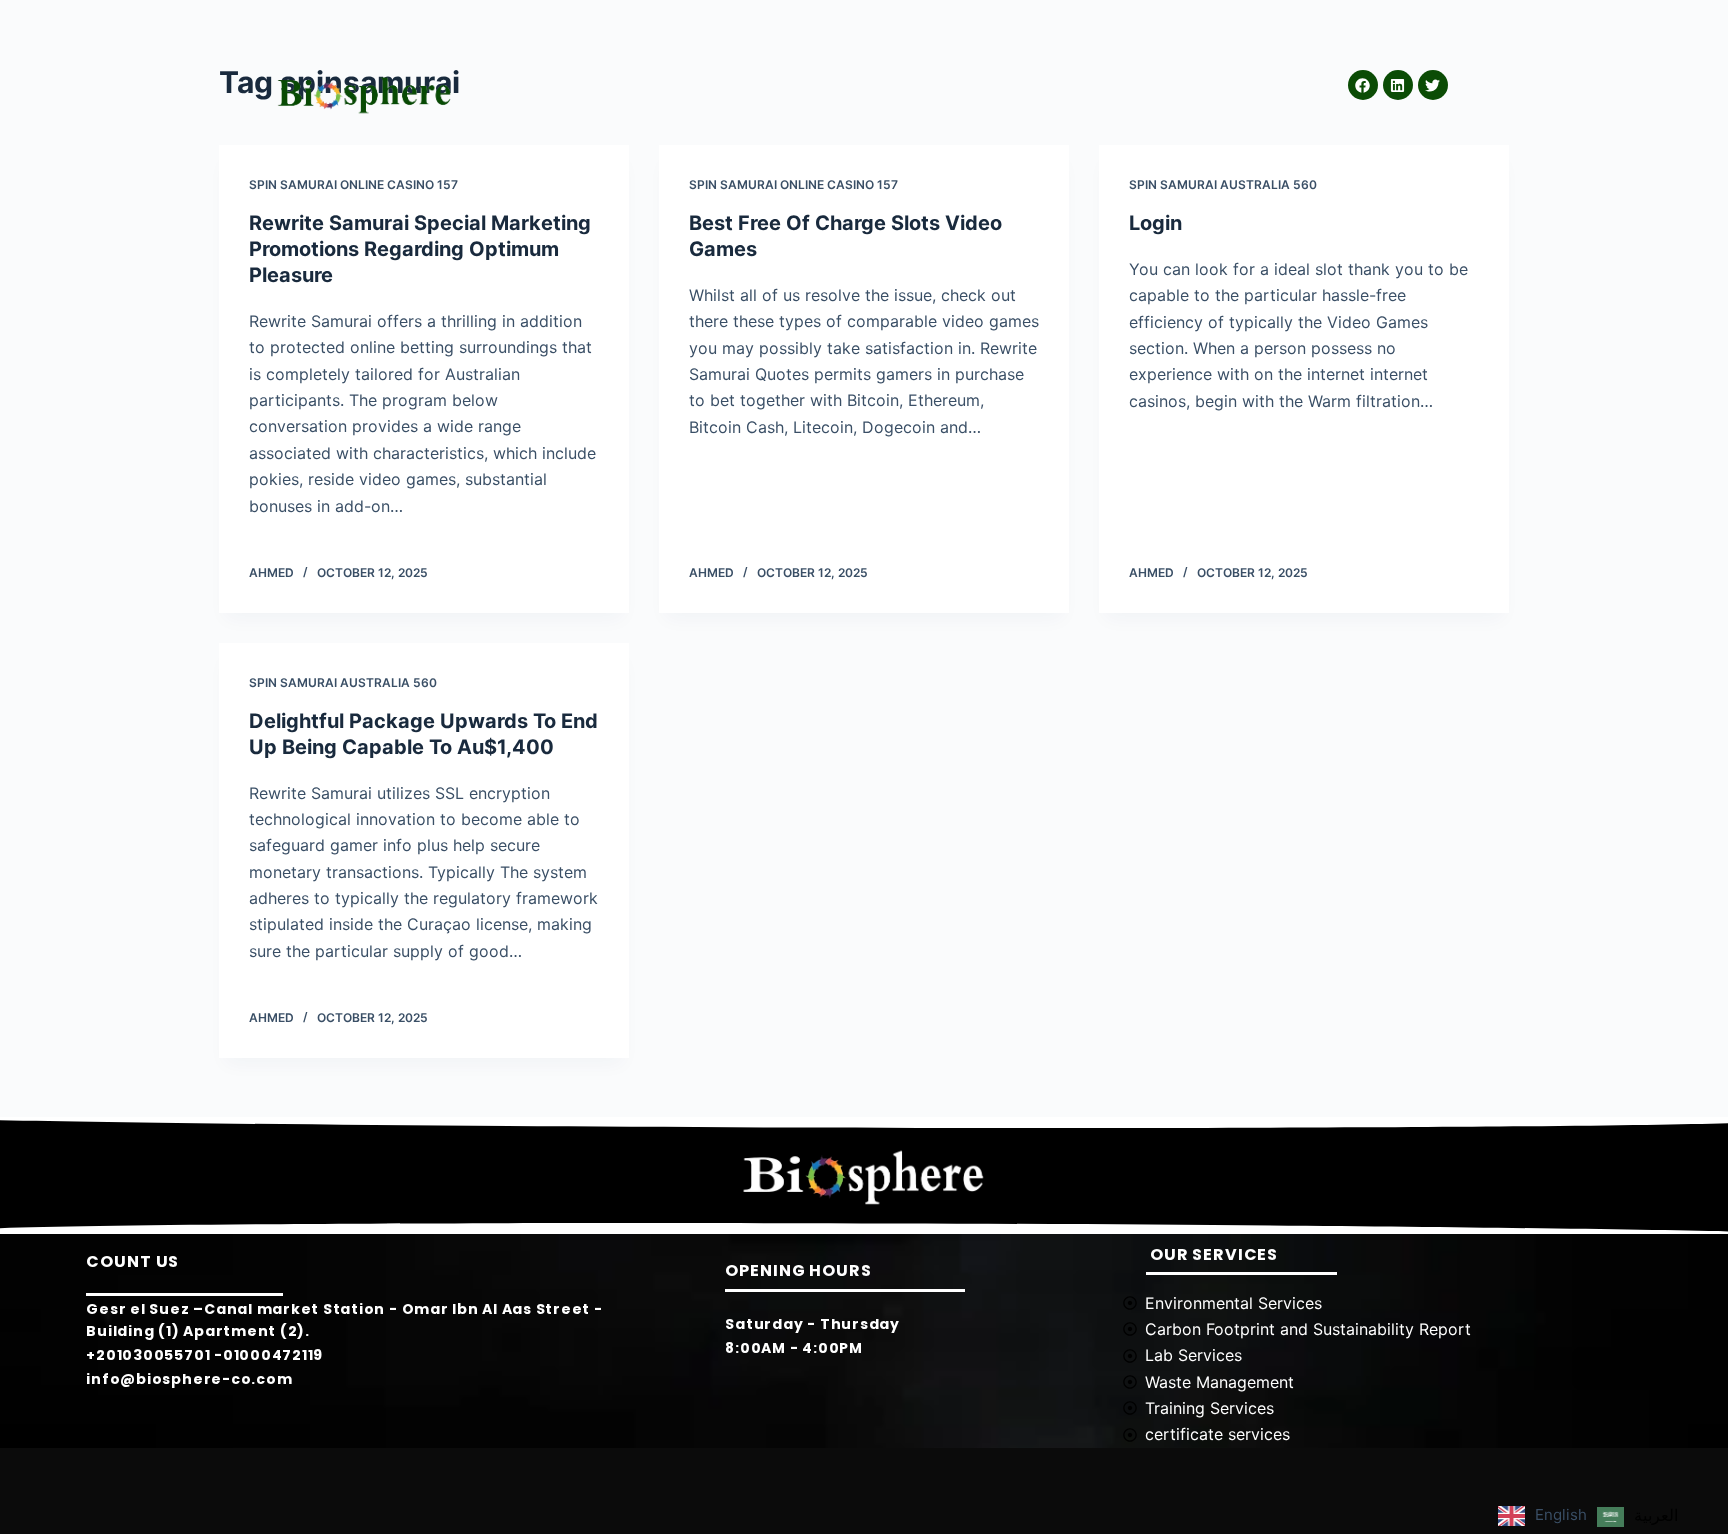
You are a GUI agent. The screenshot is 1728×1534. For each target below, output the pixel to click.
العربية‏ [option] (1656, 1515)
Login (1155, 223)
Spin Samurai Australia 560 (1223, 184)
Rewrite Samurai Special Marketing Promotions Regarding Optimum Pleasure (420, 249)
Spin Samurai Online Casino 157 (353, 184)
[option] (1637, 1517)
